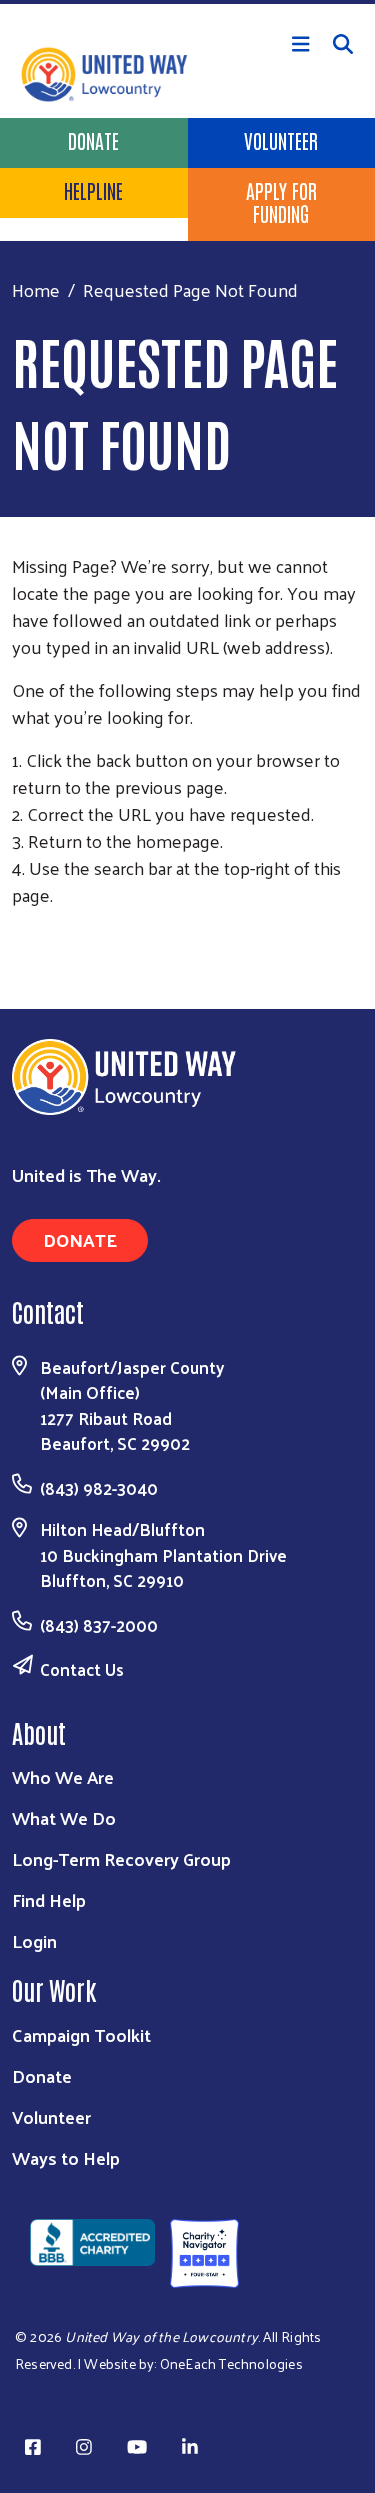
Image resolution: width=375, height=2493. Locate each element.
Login (34, 1940)
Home (36, 289)
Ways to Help (66, 2157)
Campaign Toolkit (81, 2034)
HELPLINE (93, 190)
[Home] (187, 2)
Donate (93, 140)
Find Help (49, 1899)
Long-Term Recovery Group (121, 1858)
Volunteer (51, 2116)
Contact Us (82, 1669)
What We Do (64, 1817)
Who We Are (63, 1776)
